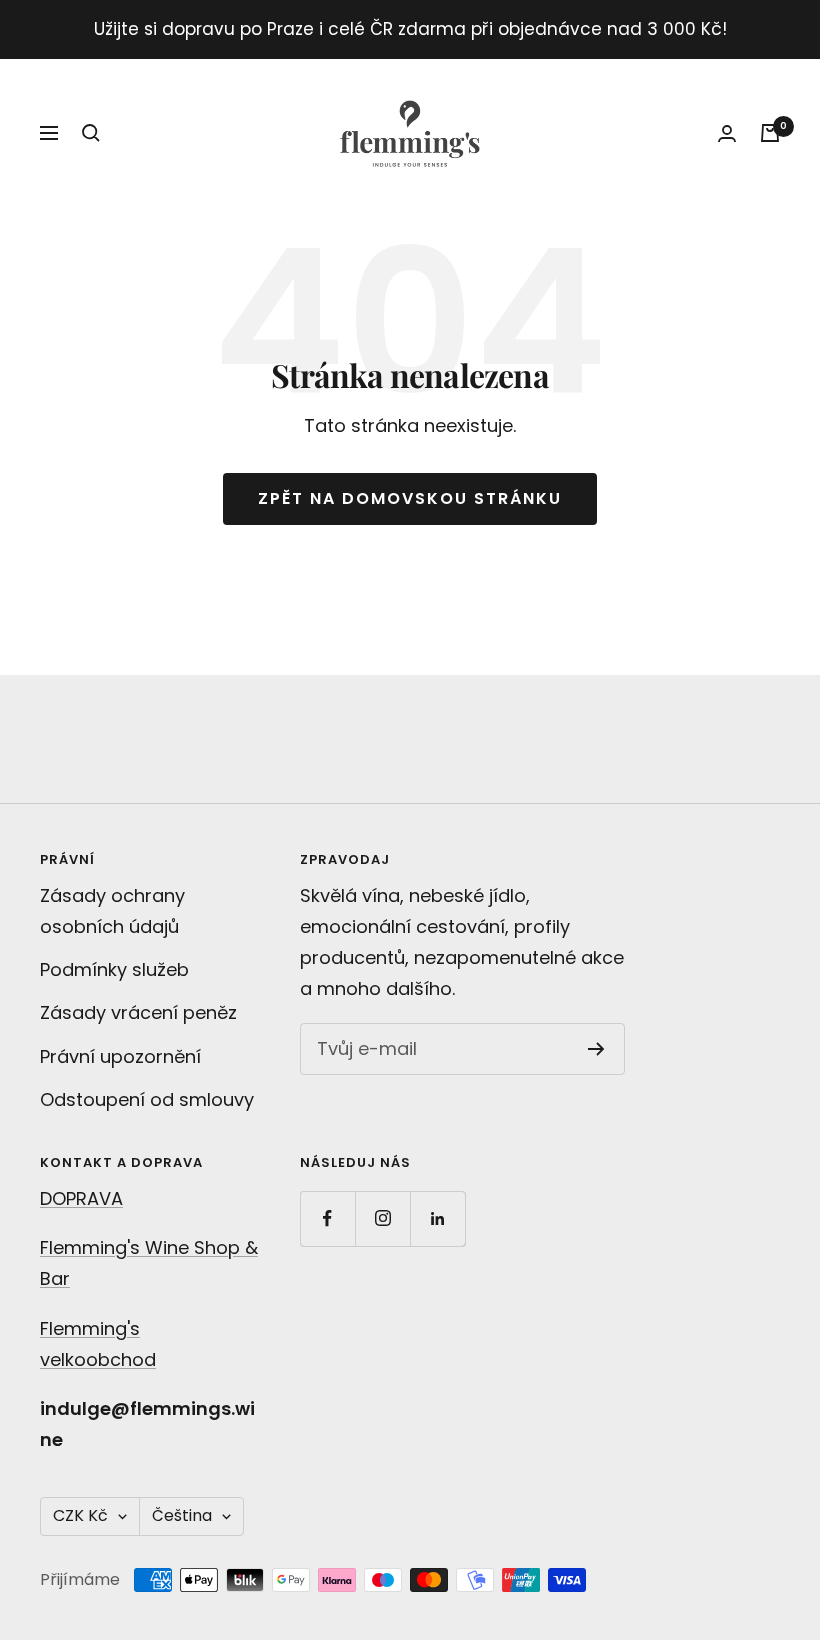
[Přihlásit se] (727, 133)
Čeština (182, 1515)
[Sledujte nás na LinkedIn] (437, 1218)
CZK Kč (80, 1515)
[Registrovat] (596, 1049)
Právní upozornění (120, 1056)
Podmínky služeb (114, 969)
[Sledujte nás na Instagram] (382, 1218)
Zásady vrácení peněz (138, 1012)
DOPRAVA (81, 1198)
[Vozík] (770, 133)
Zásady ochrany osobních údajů (112, 911)
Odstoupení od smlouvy (147, 1099)
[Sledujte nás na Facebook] (327, 1218)
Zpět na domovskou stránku (410, 498)
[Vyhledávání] (91, 133)
